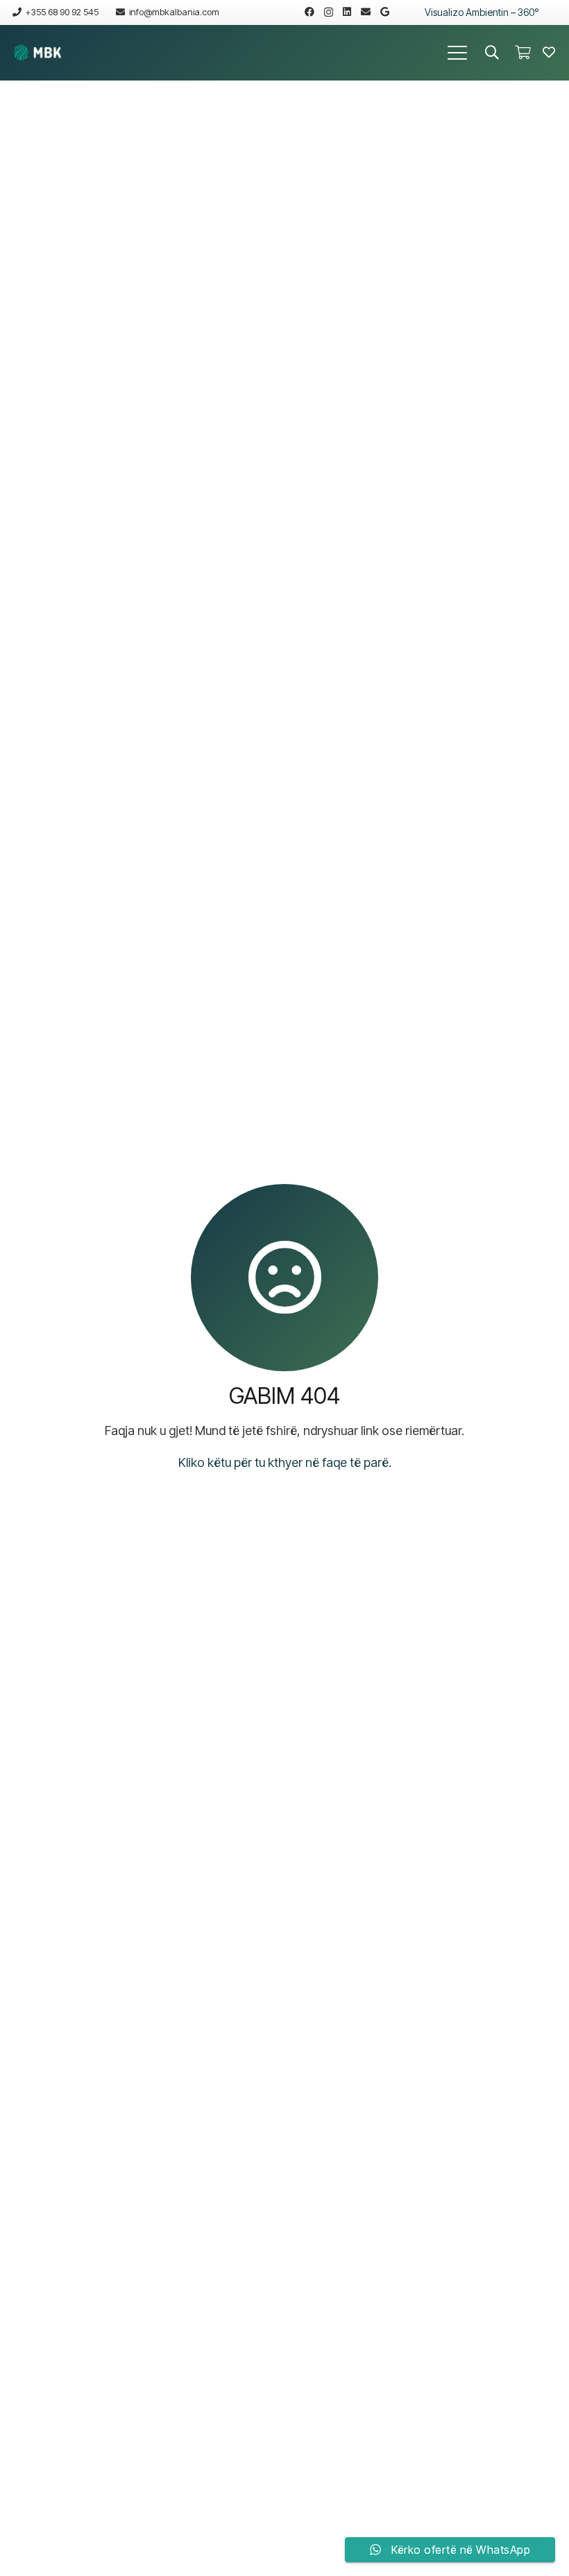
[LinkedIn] (347, 12)
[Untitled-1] (37, 53)
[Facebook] (309, 12)
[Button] (549, 53)
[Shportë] (523, 53)
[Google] (385, 12)
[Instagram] (329, 12)
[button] (458, 53)
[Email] (366, 12)
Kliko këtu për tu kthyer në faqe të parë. (285, 1462)
